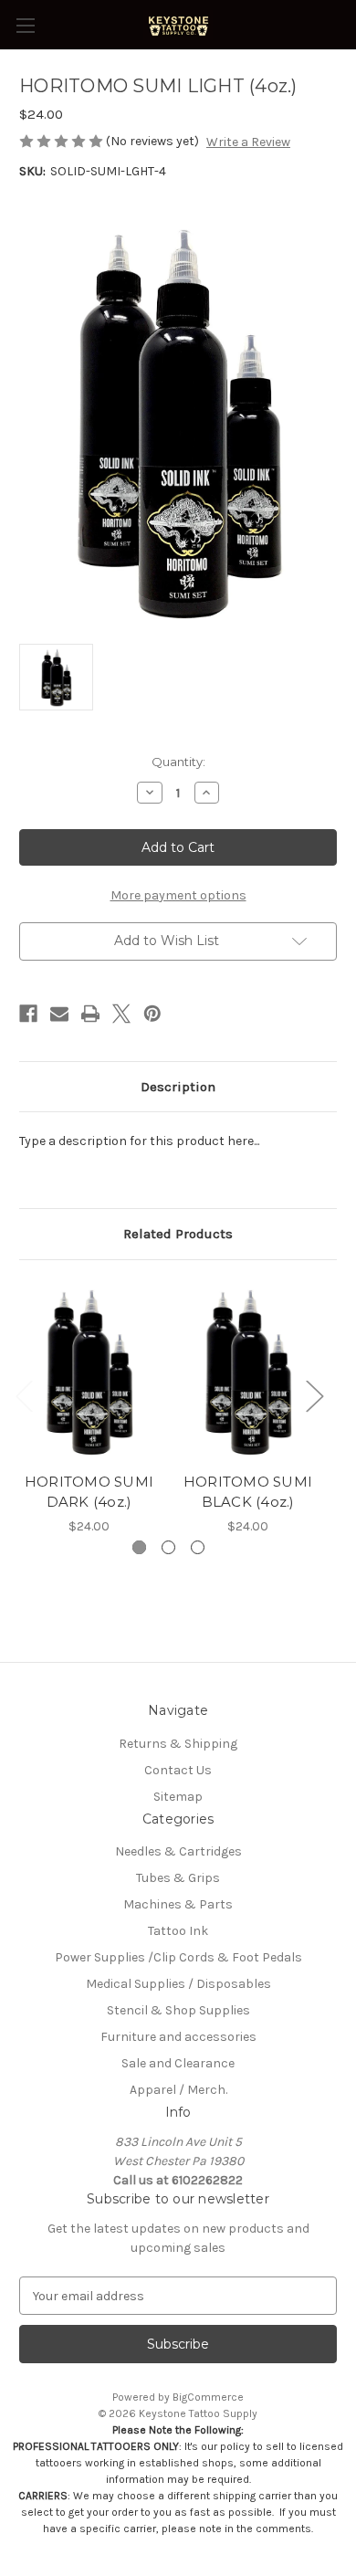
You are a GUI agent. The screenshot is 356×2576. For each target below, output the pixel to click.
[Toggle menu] (25, 25)
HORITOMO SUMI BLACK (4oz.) (248, 1492)
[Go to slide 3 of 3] (198, 1547)
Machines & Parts (178, 1904)
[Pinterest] (152, 1014)
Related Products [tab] (178, 1234)
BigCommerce (208, 2397)
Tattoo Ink (178, 1931)
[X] (121, 1014)
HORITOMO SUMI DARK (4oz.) (89, 1492)
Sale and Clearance (178, 2063)
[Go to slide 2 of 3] (168, 1547)
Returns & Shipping (178, 1744)
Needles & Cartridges (178, 1851)
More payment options (178, 895)
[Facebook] (28, 1014)
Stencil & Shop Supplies (178, 2010)
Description (178, 1087)
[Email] (59, 1014)
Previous (24, 1395)
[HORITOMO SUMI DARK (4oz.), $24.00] (89, 1371)
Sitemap (178, 1797)
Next (314, 1395)
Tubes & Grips (178, 1878)
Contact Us (178, 1770)
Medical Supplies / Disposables (178, 1984)
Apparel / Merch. (178, 2090)
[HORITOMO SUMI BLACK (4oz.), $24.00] (248, 1371)
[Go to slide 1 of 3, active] (139, 1547)
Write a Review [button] (248, 142)
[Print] (90, 1014)
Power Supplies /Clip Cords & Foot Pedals (178, 1957)
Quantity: (178, 762)
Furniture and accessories (178, 2037)
